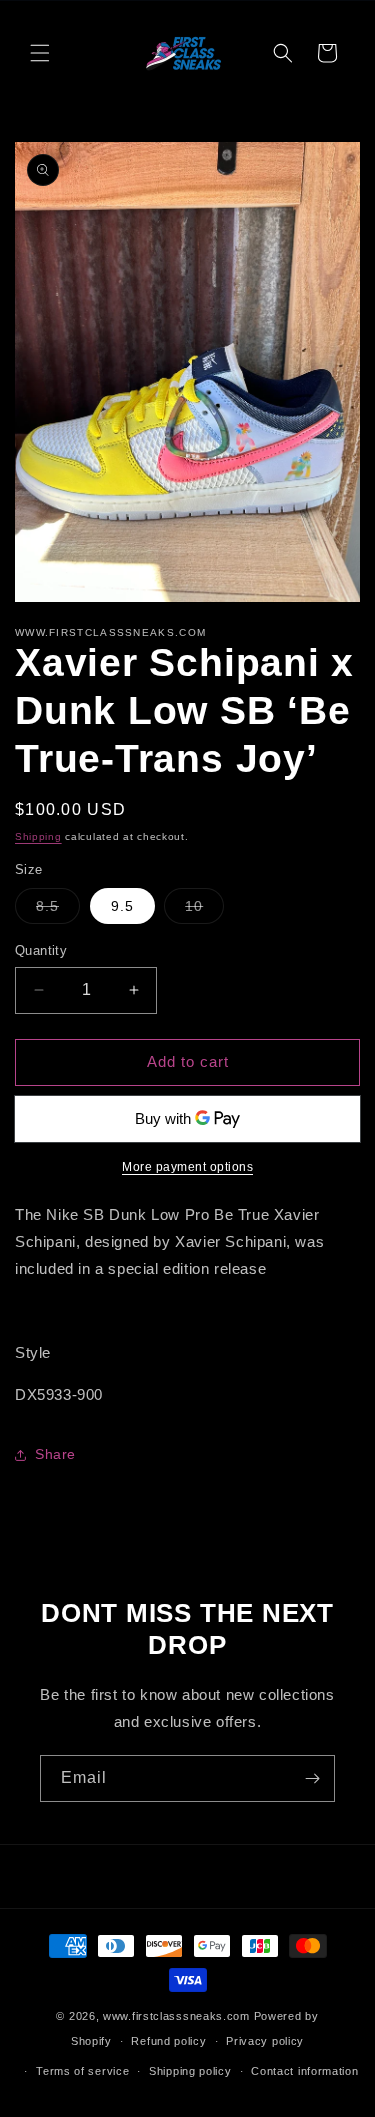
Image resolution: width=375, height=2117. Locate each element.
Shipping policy (190, 2071)
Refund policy (168, 2041)
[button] (40, 53)
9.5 (122, 906)
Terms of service (82, 2071)
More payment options (187, 1167)
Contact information (304, 2071)
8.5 (58, 910)
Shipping (38, 836)
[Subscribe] (312, 1778)
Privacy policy (265, 2041)
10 (204, 910)
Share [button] (55, 1454)
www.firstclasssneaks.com (176, 2016)
